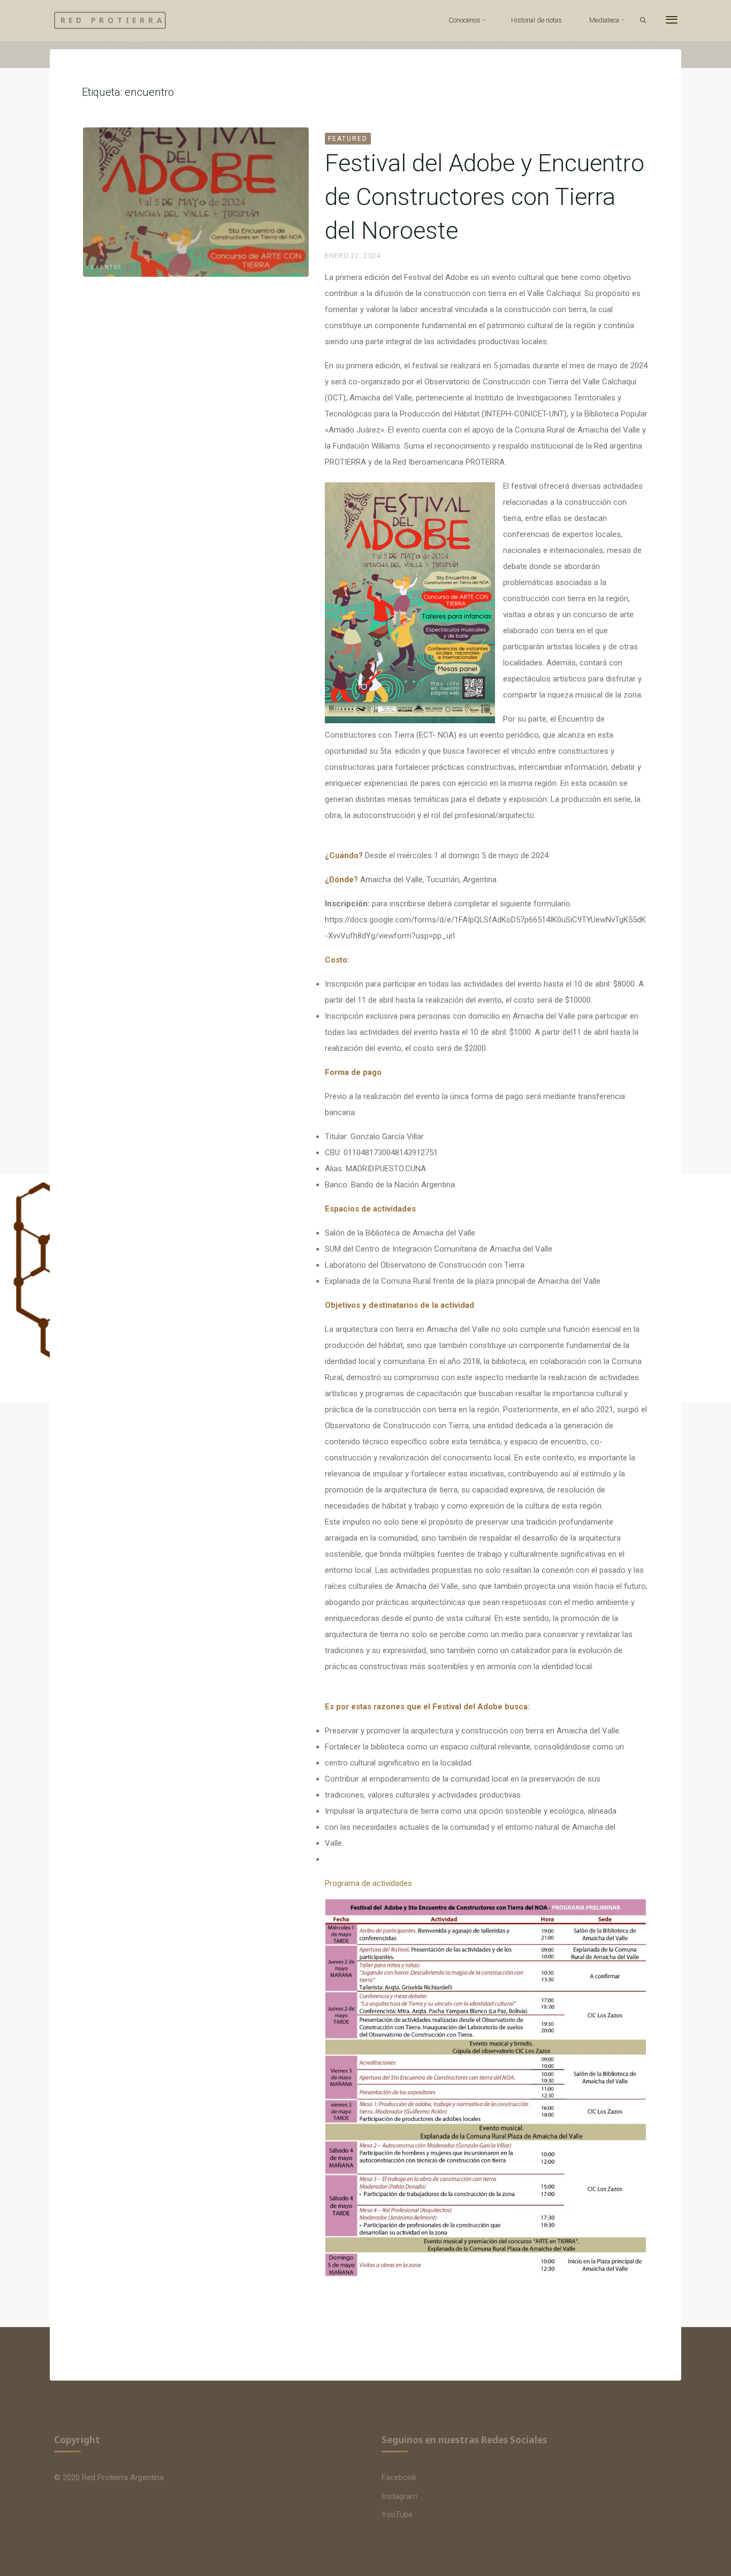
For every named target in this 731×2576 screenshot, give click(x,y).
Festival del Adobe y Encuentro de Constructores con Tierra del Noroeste (485, 197)
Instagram (399, 2496)
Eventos (106, 267)
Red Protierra (113, 20)
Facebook (399, 2477)
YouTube (397, 2514)
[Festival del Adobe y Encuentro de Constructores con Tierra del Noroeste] (196, 202)
